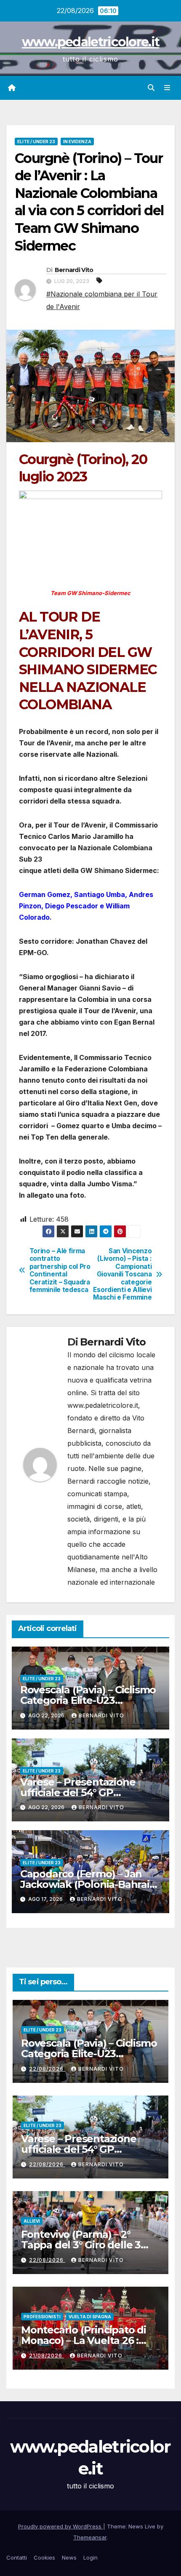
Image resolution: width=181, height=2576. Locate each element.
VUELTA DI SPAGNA (90, 2317)
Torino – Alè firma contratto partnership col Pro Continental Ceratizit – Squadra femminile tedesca (60, 1271)
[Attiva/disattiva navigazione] (167, 88)
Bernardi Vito (74, 270)
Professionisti (42, 2317)
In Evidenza (77, 141)
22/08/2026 (47, 2069)
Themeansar (90, 2537)
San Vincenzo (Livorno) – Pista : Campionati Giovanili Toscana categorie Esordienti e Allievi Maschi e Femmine (122, 1275)
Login (90, 2557)
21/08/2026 (47, 2356)
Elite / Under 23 (36, 141)
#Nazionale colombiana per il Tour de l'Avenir (102, 300)
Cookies (44, 2557)
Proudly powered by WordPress (61, 2526)
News (69, 2557)
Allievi (32, 2221)
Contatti (17, 2557)
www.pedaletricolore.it (91, 42)
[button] (151, 88)
